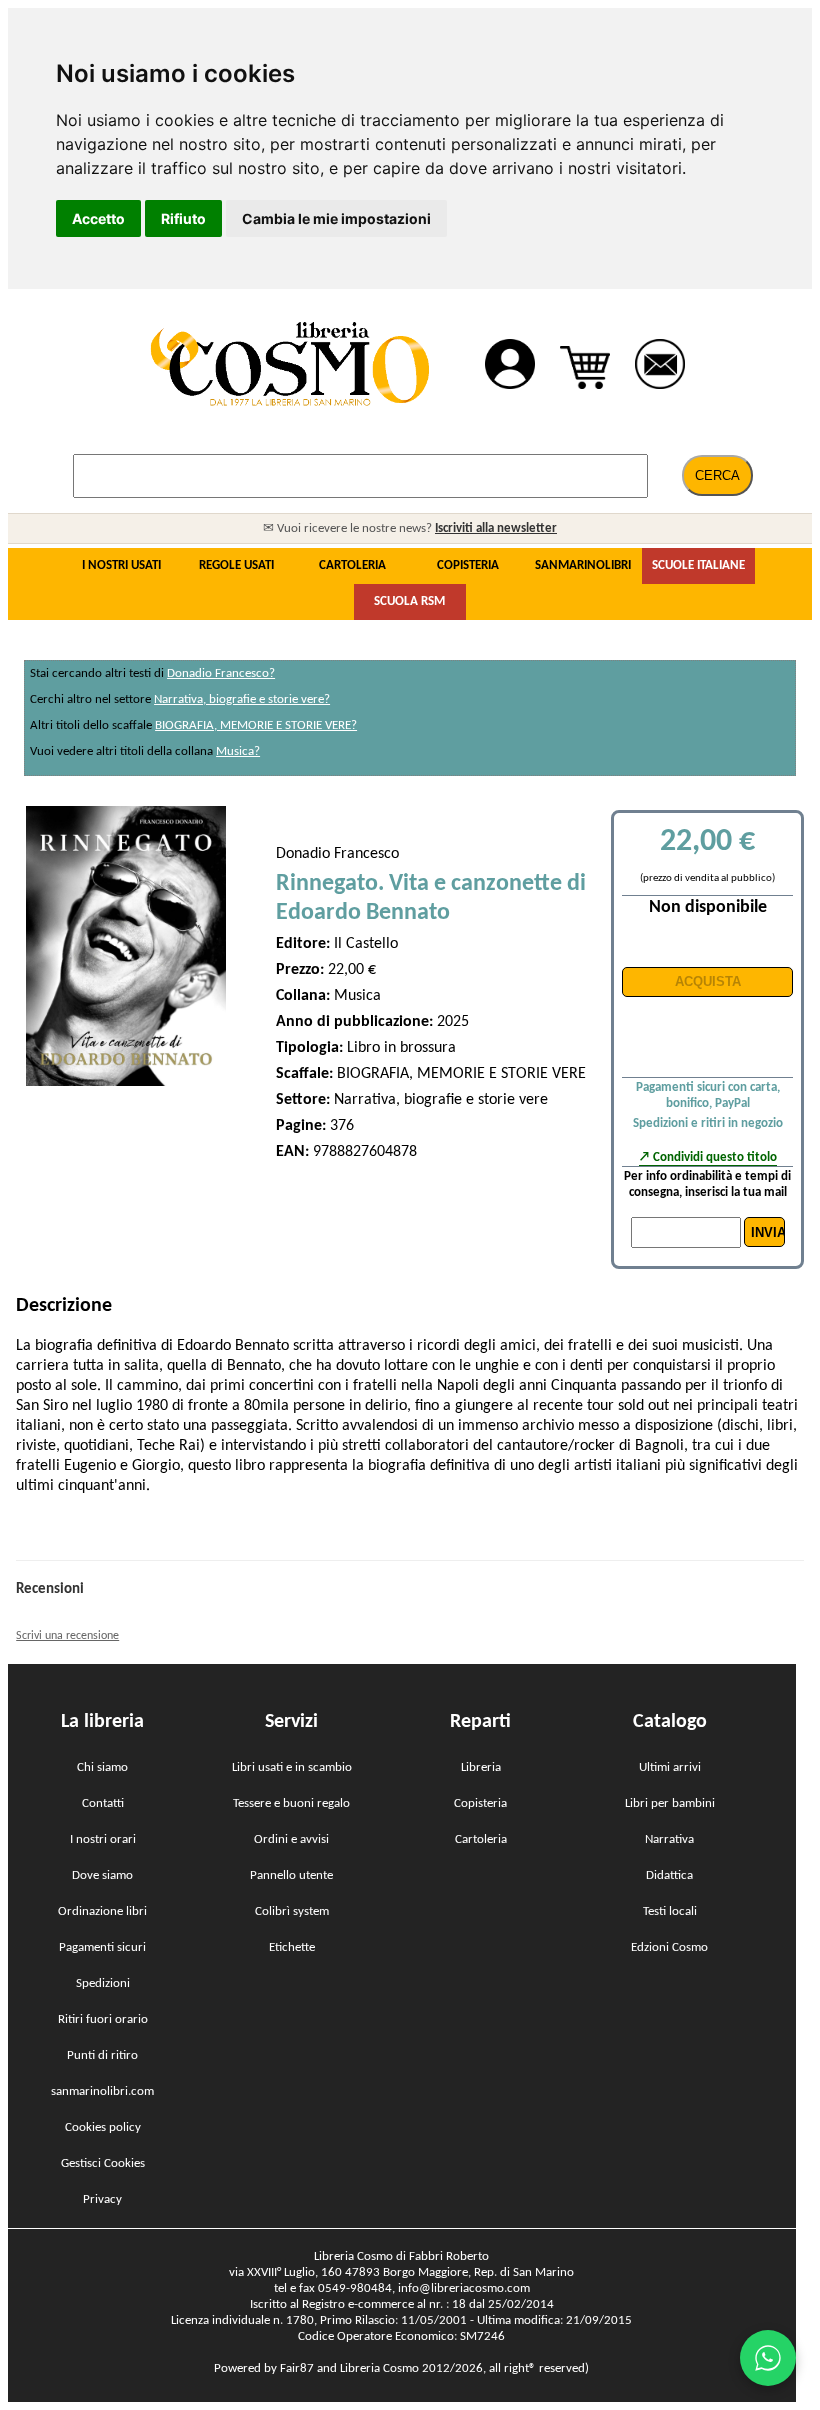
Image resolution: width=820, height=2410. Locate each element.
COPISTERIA (468, 565)
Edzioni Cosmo (669, 1947)
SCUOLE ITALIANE (698, 565)
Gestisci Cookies (103, 2163)
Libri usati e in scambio (292, 1767)
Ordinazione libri (102, 1911)
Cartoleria (481, 1839)
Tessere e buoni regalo (291, 1803)
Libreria (481, 1767)
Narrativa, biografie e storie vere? (242, 699)
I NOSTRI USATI (121, 565)
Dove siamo (102, 1875)
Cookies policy (103, 2127)
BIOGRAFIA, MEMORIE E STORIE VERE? (256, 725)
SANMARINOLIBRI (583, 565)
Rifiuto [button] (183, 218)
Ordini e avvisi (291, 1839)
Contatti (103, 1803)
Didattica (669, 1875)
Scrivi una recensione (67, 1636)
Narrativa (669, 1839)
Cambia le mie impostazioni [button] (336, 218)
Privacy (102, 2199)
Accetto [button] (98, 218)
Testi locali (670, 1911)
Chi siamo (102, 1767)
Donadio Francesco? (221, 673)
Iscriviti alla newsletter (496, 528)
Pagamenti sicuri (102, 1947)
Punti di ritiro (102, 2055)
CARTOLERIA (352, 565)
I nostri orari (103, 1839)
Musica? (238, 751)
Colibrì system (292, 1911)
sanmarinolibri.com (102, 2091)
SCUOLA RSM (409, 601)
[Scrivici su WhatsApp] (768, 2358)
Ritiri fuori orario (103, 2019)
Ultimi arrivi (670, 1767)
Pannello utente (291, 1875)
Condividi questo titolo (715, 1157)
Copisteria (480, 1803)
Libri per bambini (670, 1803)
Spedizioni (103, 1983)
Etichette (292, 1947)
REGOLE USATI (236, 565)
